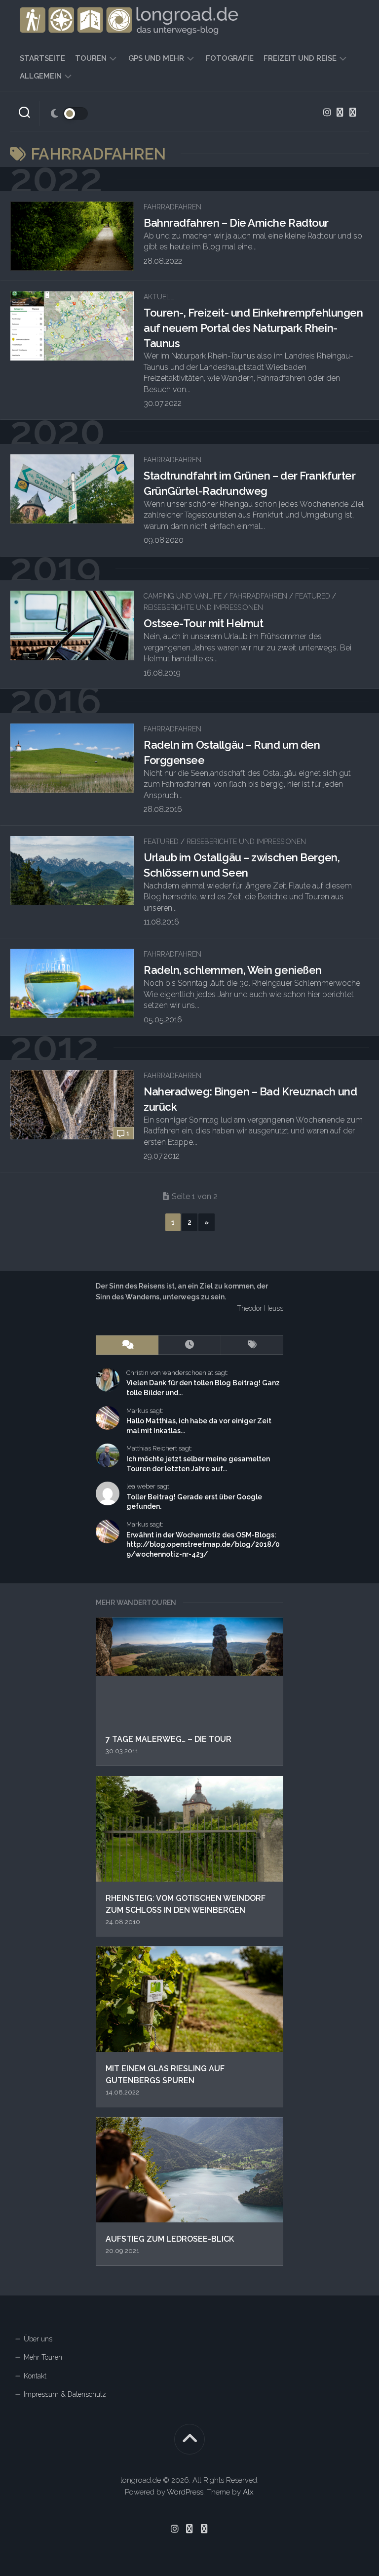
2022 (56, 179)
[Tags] (252, 1345)
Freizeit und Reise (300, 58)
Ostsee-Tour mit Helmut (203, 623)
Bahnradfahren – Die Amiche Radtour (236, 223)
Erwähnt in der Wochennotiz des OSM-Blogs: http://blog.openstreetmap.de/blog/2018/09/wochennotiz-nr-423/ (203, 1545)
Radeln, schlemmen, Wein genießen (233, 970)
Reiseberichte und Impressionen (203, 607)
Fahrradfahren (172, 207)
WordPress (185, 2492)
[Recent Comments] (127, 1345)
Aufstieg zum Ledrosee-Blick (170, 2239)
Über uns (38, 2339)
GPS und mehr (156, 58)
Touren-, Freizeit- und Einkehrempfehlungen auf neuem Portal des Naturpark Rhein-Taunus (253, 328)
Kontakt (35, 2376)
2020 (57, 432)
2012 (54, 1048)
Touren (91, 58)
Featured (313, 596)
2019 (55, 569)
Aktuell (159, 297)
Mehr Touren (43, 2357)
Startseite (42, 58)
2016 (56, 701)
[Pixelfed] (353, 112)
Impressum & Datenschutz (65, 2394)
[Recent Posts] (190, 1345)
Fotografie (230, 58)
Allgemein (41, 76)
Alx (248, 2492)
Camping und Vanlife (183, 596)
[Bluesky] (340, 112)
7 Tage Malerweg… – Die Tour (169, 1739)
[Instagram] (327, 112)
